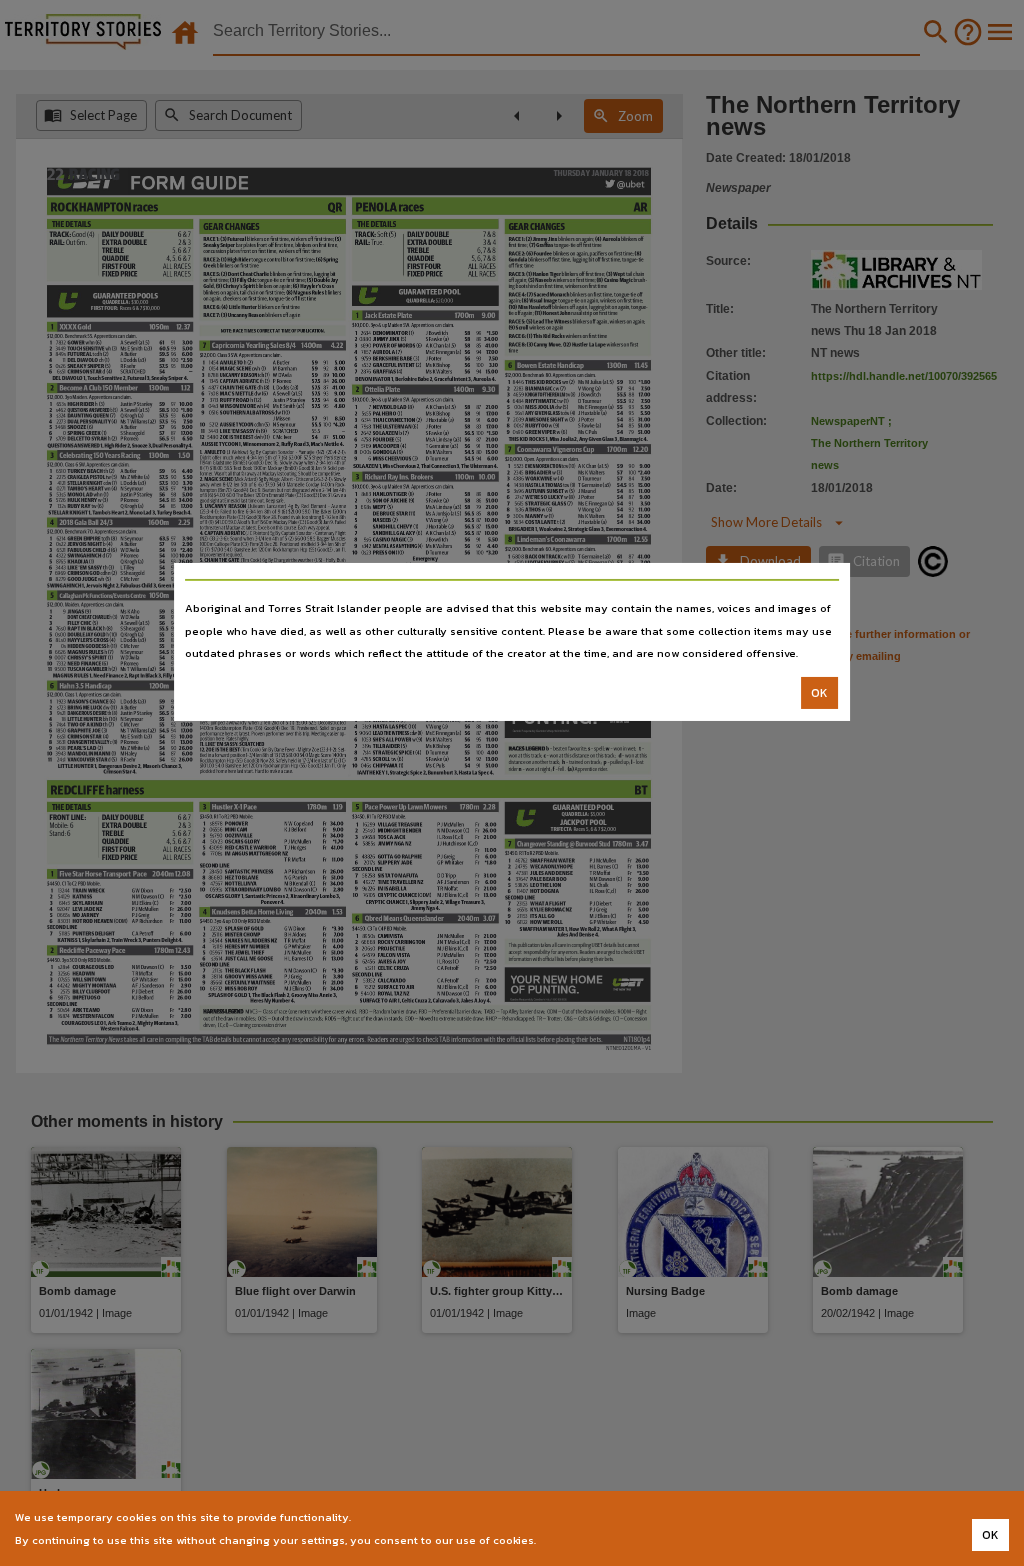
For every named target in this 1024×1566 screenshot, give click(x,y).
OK (819, 693)
